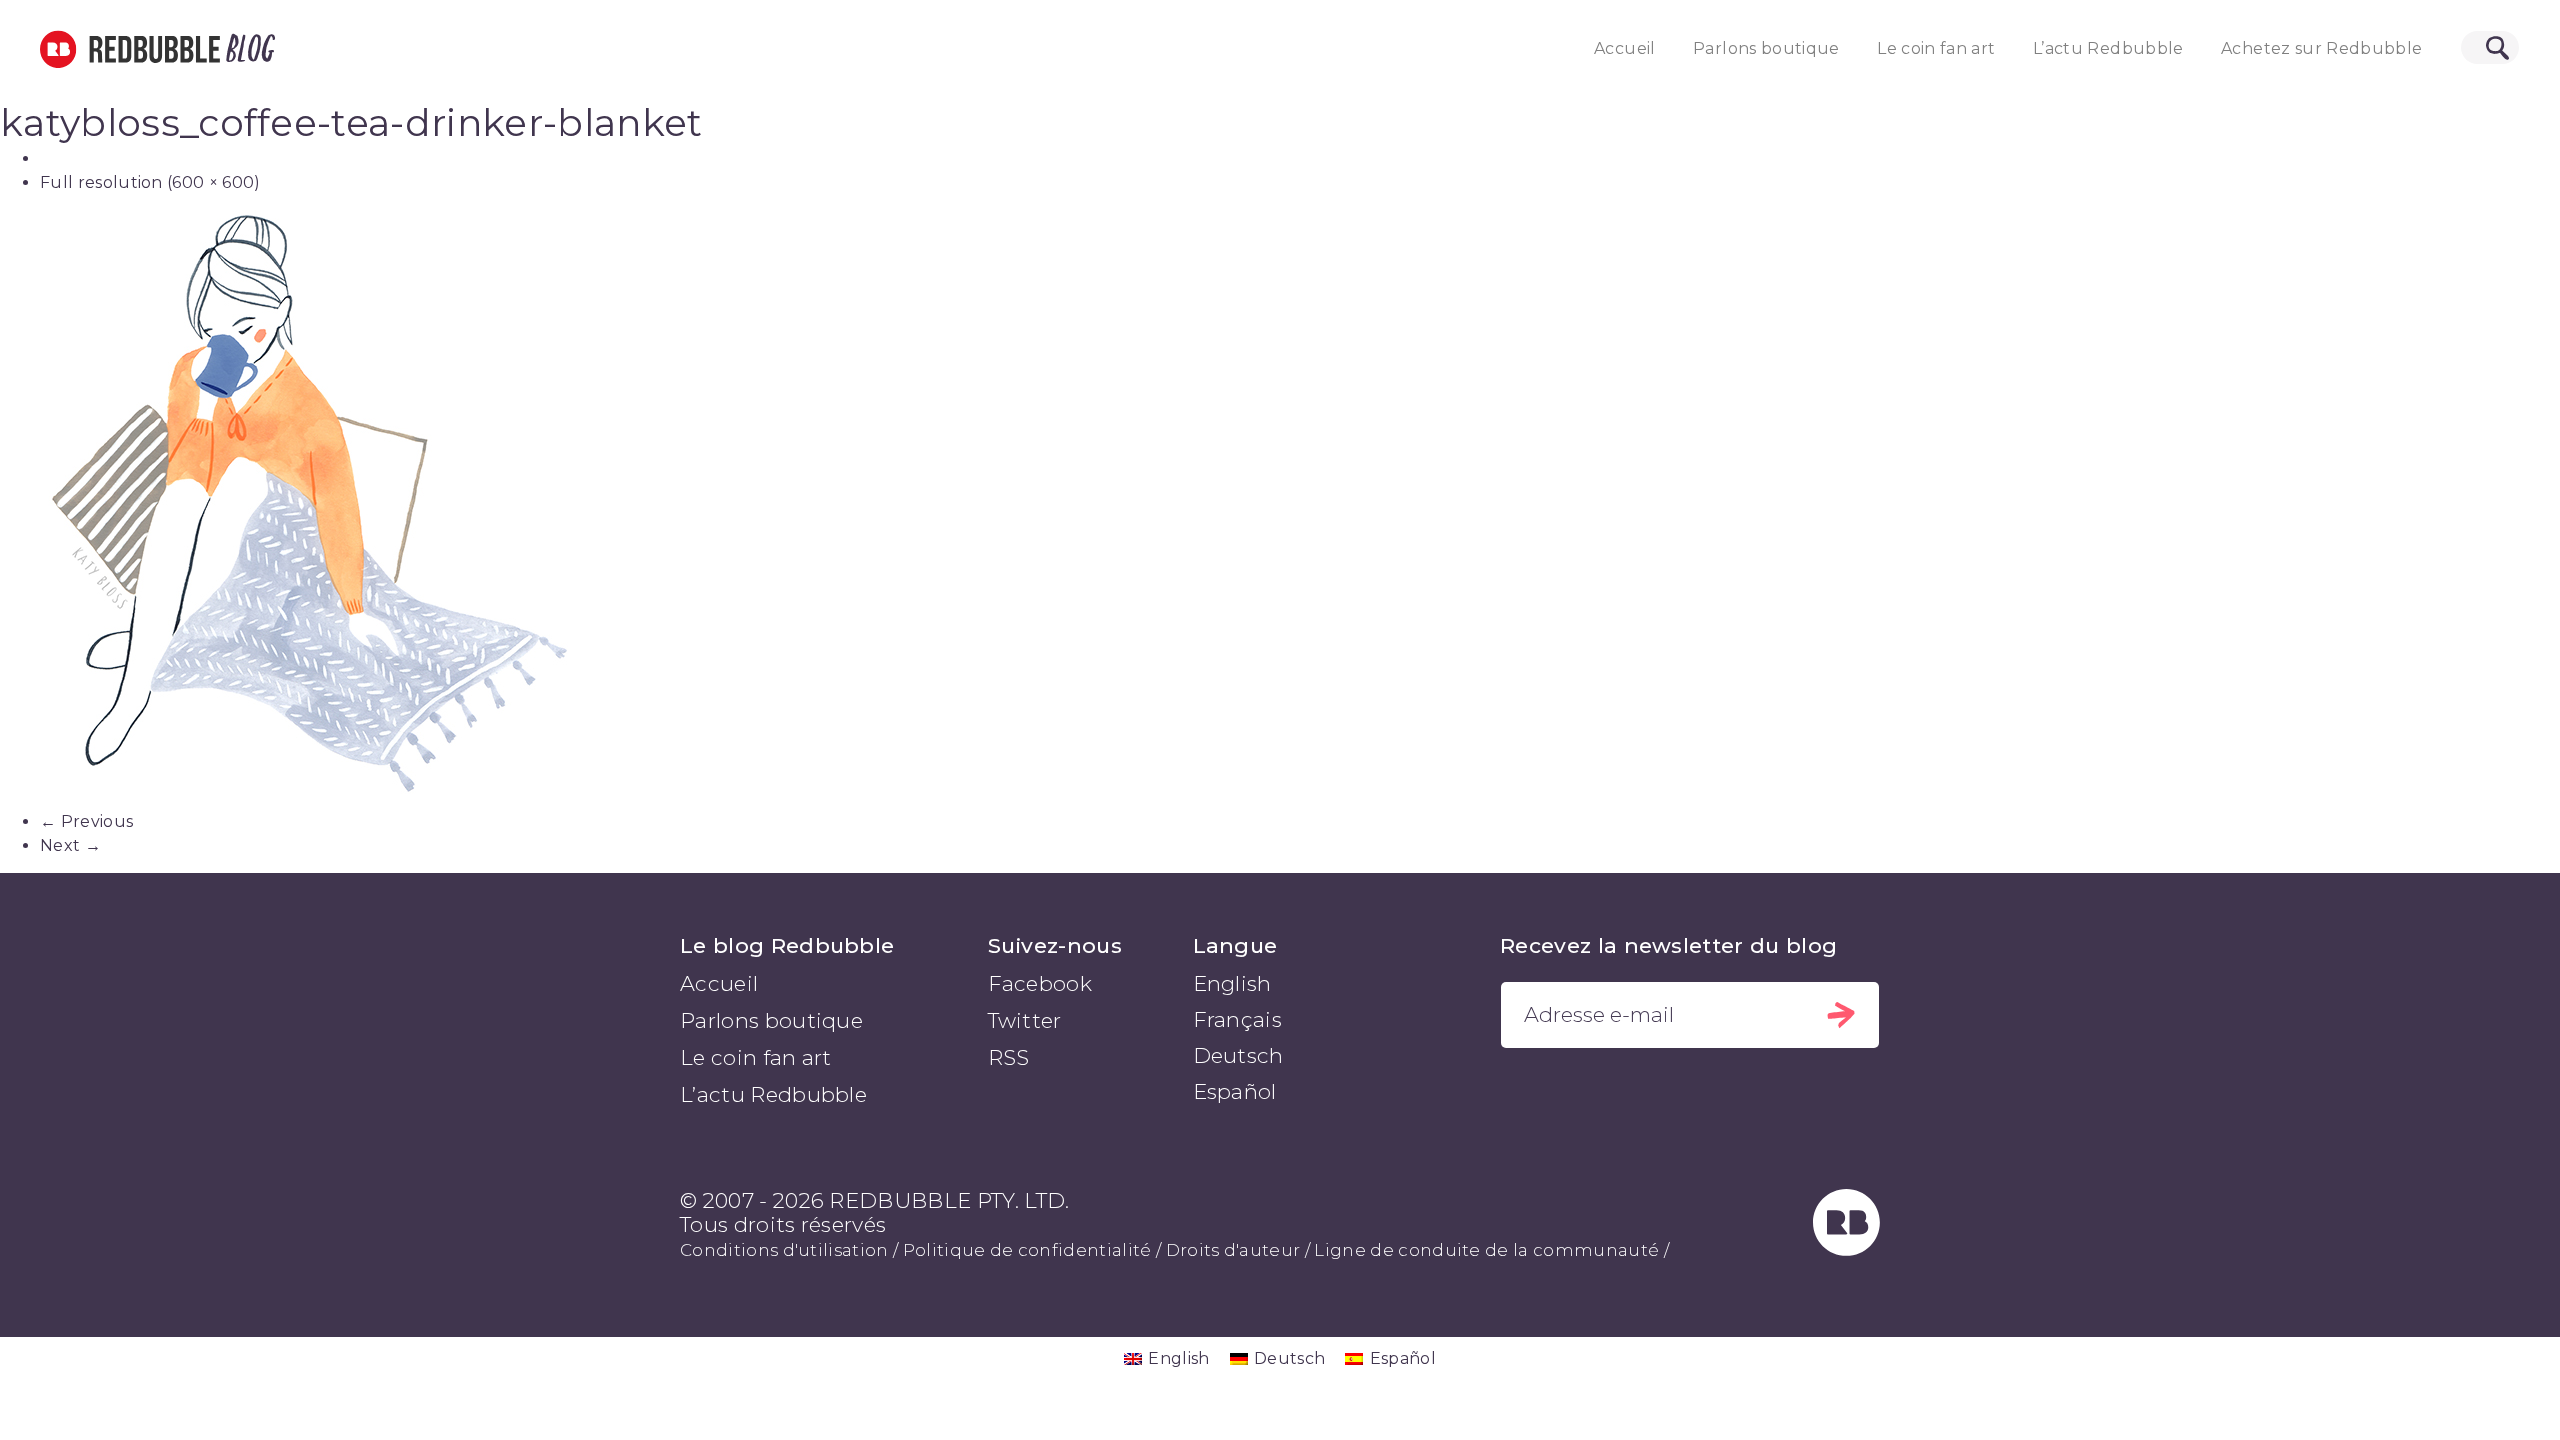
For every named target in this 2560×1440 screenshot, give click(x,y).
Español (1235, 1091)
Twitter (1025, 1020)
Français (1238, 1019)
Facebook (1040, 983)
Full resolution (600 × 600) (150, 182)
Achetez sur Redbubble (2321, 48)
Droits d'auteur (1233, 1250)
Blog (247, 49)
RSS (1009, 1057)
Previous (86, 821)
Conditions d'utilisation (784, 1250)
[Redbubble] (1847, 1249)
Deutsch (1238, 1055)
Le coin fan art (1936, 48)
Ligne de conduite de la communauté (1486, 1250)
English (1232, 983)
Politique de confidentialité (1027, 1250)
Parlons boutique (1766, 48)
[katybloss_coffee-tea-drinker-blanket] (1280, 510)
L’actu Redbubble (2108, 48)
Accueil (1624, 48)
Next (70, 845)
